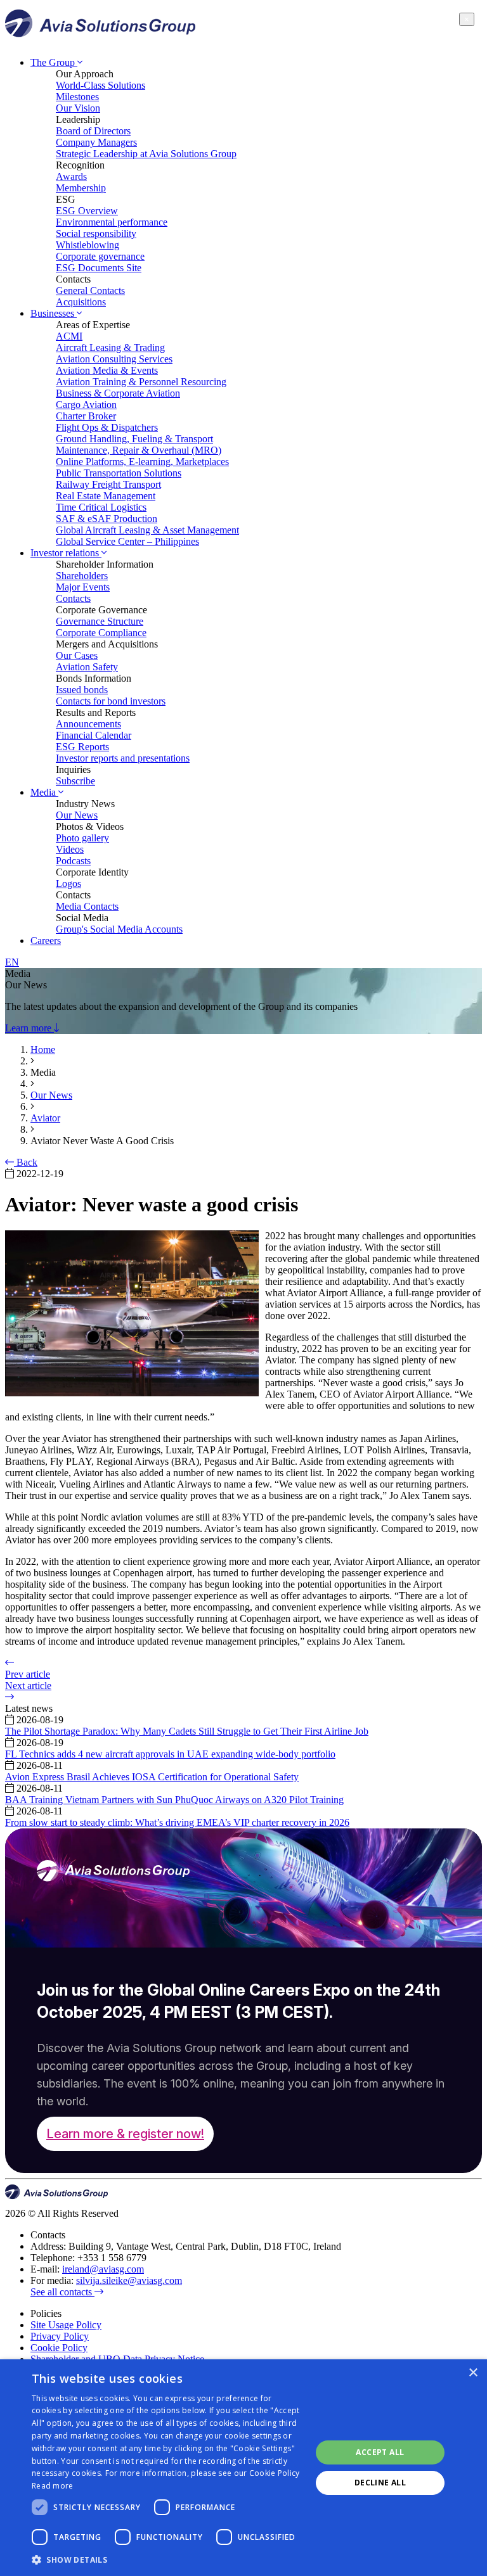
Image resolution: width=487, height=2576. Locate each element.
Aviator (45, 1118)
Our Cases (77, 655)
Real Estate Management (106, 496)
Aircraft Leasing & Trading (110, 348)
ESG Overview (87, 211)
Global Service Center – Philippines (127, 541)
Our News (77, 815)
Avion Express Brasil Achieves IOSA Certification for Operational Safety (152, 1777)
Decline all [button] (380, 2483)
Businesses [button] (54, 313)
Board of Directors (93, 131)
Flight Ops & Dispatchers (107, 427)
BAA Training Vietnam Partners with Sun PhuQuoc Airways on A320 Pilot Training (174, 1800)
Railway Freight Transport (108, 484)
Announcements (88, 724)
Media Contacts (87, 906)
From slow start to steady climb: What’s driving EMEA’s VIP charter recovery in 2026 (177, 1822)
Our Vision (78, 108)
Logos (68, 883)
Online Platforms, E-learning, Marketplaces (142, 462)
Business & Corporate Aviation (118, 393)
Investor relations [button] (66, 553)
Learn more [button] (29, 1028)
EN (12, 962)
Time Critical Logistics (101, 507)
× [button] (473, 2373)
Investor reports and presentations (123, 758)
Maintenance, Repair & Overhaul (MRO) (139, 450)
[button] (167, 2559)
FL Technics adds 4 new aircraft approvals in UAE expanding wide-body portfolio (170, 1754)
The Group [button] (54, 62)
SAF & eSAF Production (107, 519)
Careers (46, 940)
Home (43, 1049)
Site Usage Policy (66, 2325)
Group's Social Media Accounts (119, 929)
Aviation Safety (87, 667)
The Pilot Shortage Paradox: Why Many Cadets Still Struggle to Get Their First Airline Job (187, 1731)
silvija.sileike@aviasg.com (129, 2280)
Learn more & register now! (125, 2134)
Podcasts (73, 861)
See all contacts (62, 2292)
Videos (70, 849)
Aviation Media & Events (107, 370)
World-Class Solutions (101, 85)
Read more (53, 2486)
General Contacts (90, 290)
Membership (81, 188)
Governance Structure (100, 621)
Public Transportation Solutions (119, 473)
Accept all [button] (380, 2452)
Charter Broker (86, 416)
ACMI (69, 336)
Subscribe (75, 781)
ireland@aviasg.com (103, 2269)
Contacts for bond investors (111, 701)
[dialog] (243, 2468)
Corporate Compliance (101, 633)
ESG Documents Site (99, 268)
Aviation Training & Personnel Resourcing (141, 382)
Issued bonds (82, 690)
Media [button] (44, 792)
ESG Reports (82, 747)
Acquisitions (81, 302)
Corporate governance (100, 256)
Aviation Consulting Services (114, 359)
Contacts (73, 598)
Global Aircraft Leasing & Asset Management (147, 530)
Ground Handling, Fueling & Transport (134, 439)
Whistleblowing (88, 245)
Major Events (83, 587)
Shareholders (82, 576)
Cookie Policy (59, 2348)
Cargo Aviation (86, 405)
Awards (71, 176)
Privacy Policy (60, 2336)
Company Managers (96, 142)
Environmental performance (112, 222)
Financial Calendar (94, 735)
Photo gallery (82, 838)
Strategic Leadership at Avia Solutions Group (146, 154)
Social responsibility (96, 233)
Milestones (77, 97)
